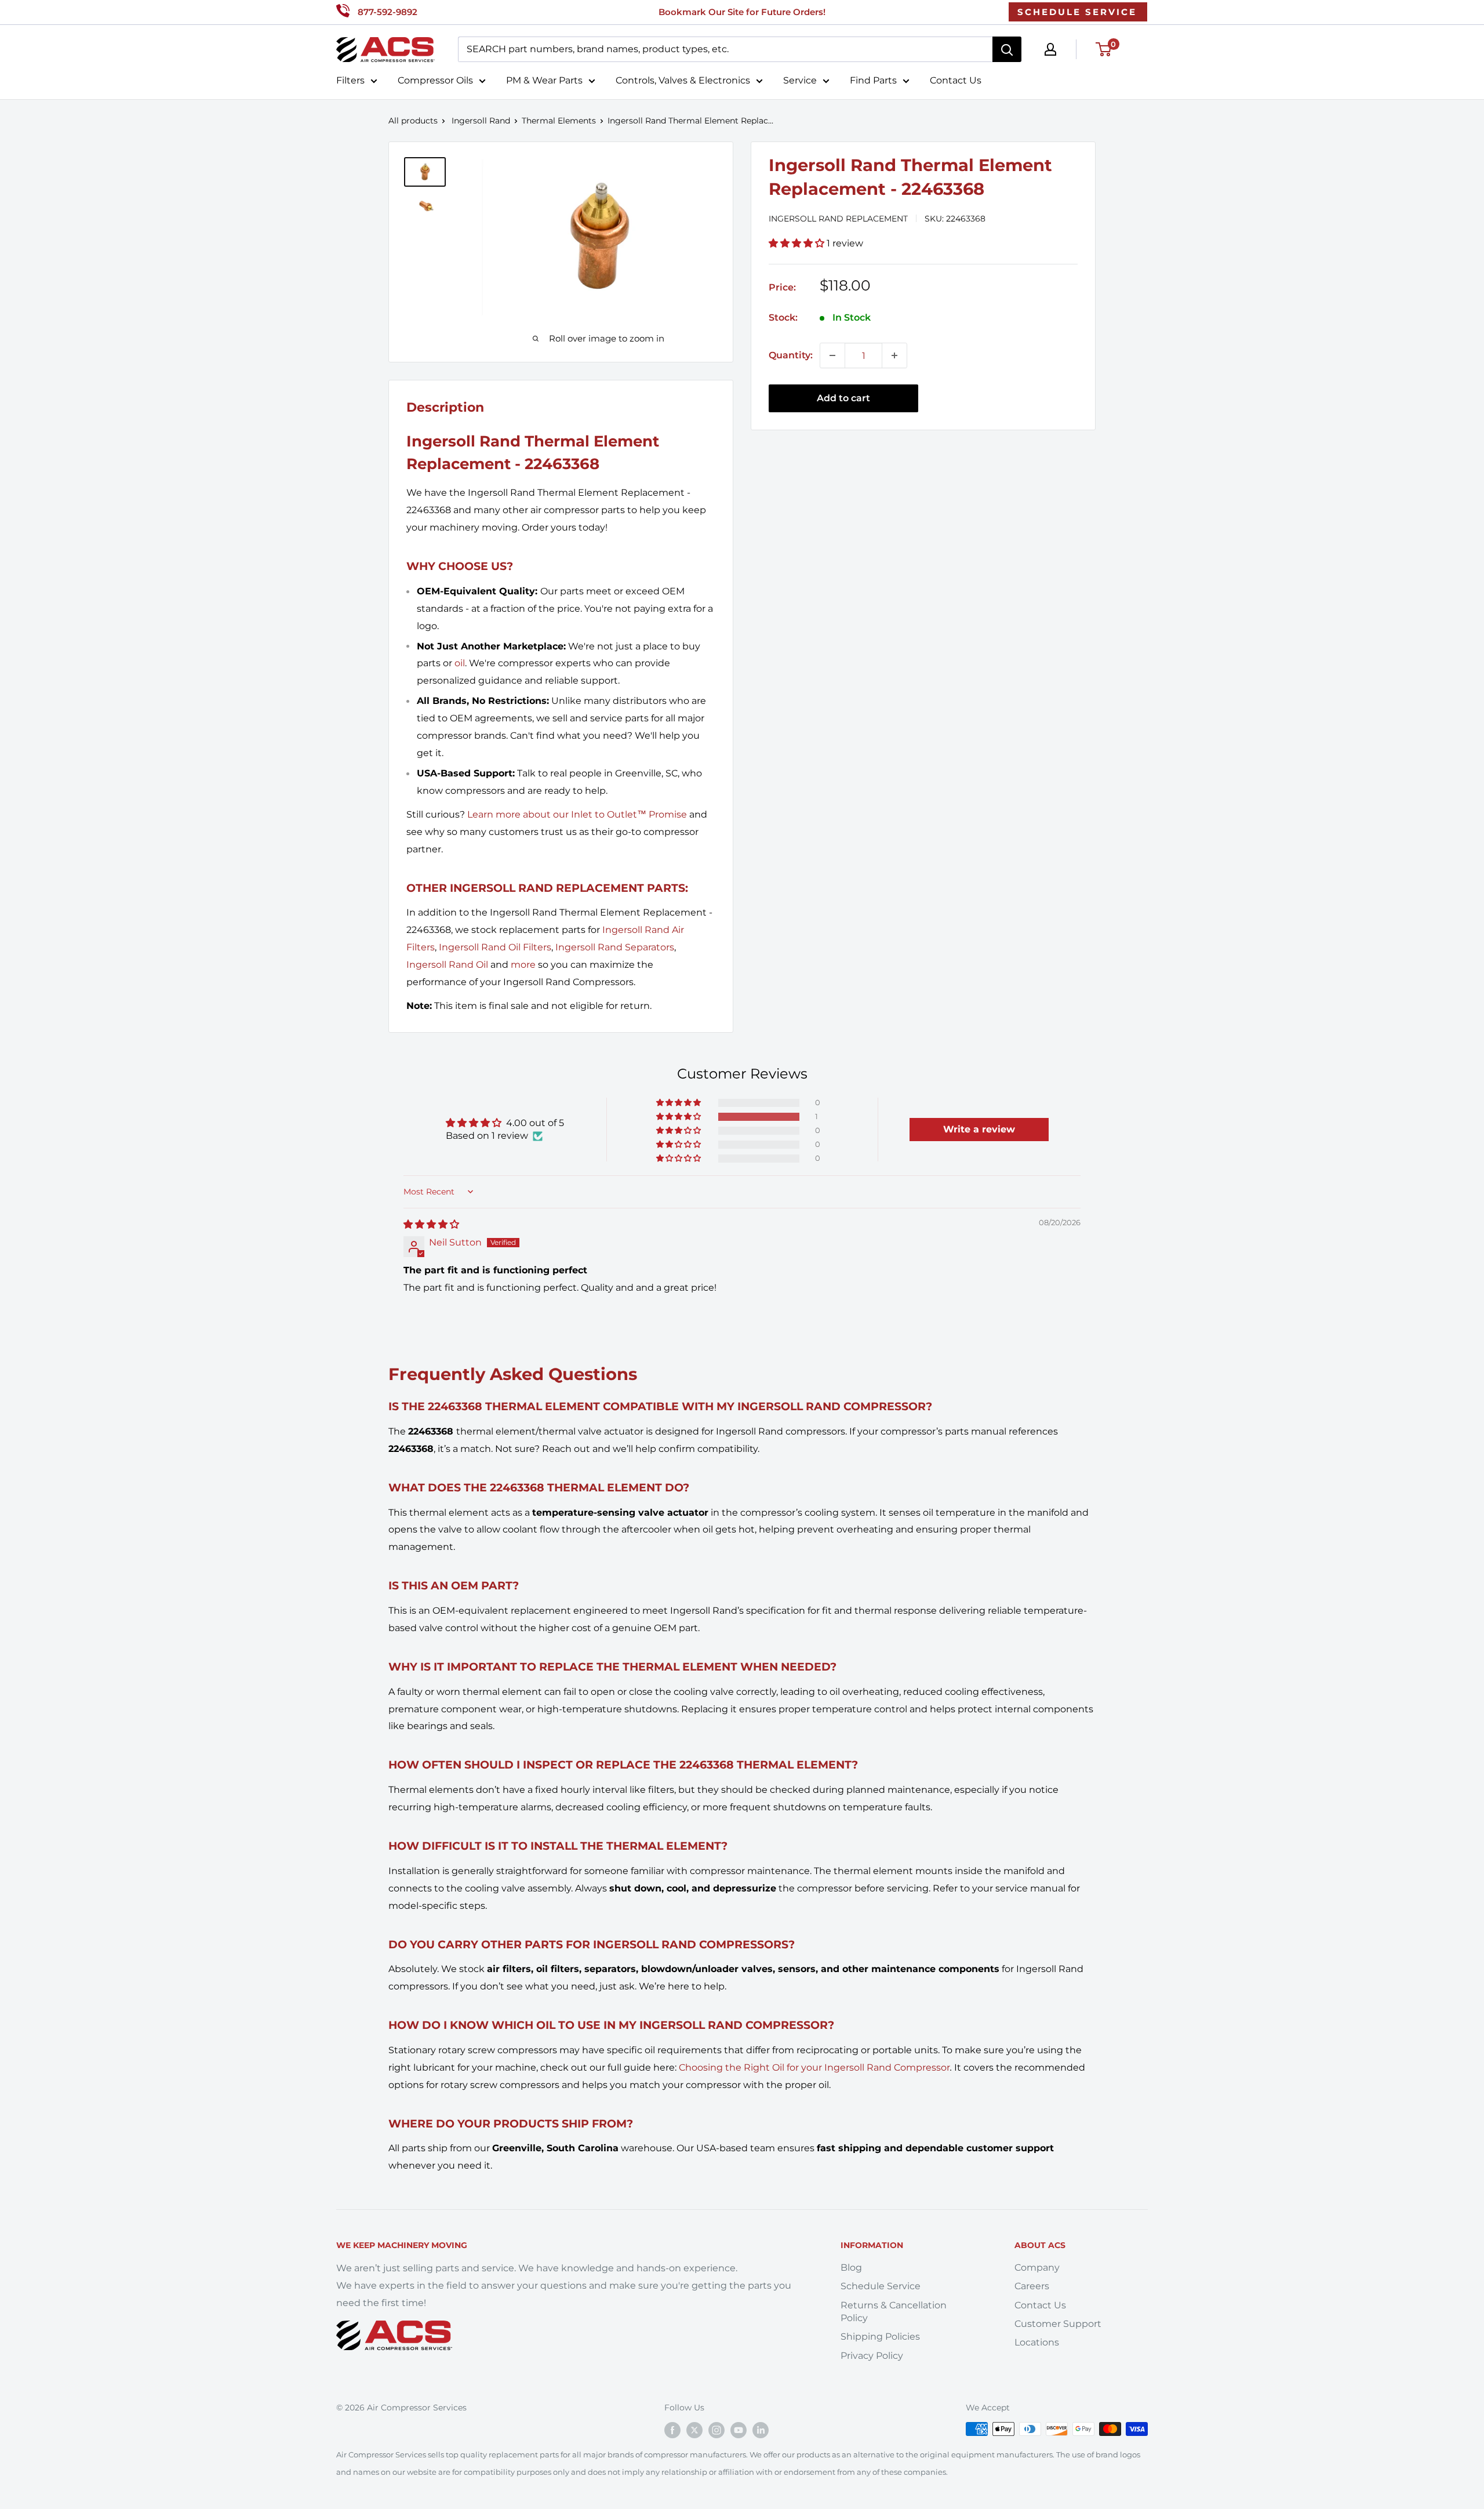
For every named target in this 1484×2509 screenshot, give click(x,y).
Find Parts (873, 80)
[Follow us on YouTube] (739, 2430)
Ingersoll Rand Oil (447, 965)
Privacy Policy (872, 2356)
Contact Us (956, 80)
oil (460, 663)
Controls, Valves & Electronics (683, 80)
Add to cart (843, 398)
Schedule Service (881, 2286)
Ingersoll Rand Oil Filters (495, 947)
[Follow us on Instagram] (716, 2430)
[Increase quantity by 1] (894, 355)
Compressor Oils (435, 80)
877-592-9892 (388, 12)
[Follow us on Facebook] (672, 2430)
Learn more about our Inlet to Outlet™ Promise (577, 814)
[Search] (1007, 49)
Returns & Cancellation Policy (894, 2312)
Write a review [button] (979, 1129)
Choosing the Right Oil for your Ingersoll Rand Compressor (814, 2067)
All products (413, 121)
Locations (1037, 2342)
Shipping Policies (880, 2336)
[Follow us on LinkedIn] (761, 2430)
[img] (431, 1224)
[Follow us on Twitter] (694, 2430)
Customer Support (1058, 2324)
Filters (350, 80)
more (523, 965)
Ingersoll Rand (481, 121)
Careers (1032, 2286)
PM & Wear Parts (544, 80)
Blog (851, 2267)
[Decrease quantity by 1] (832, 355)
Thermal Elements (559, 121)
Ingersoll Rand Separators (615, 947)
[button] (798, 243)
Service (800, 80)
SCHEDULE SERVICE (1077, 12)
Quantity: (791, 355)
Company (1037, 2267)
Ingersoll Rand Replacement (838, 219)
